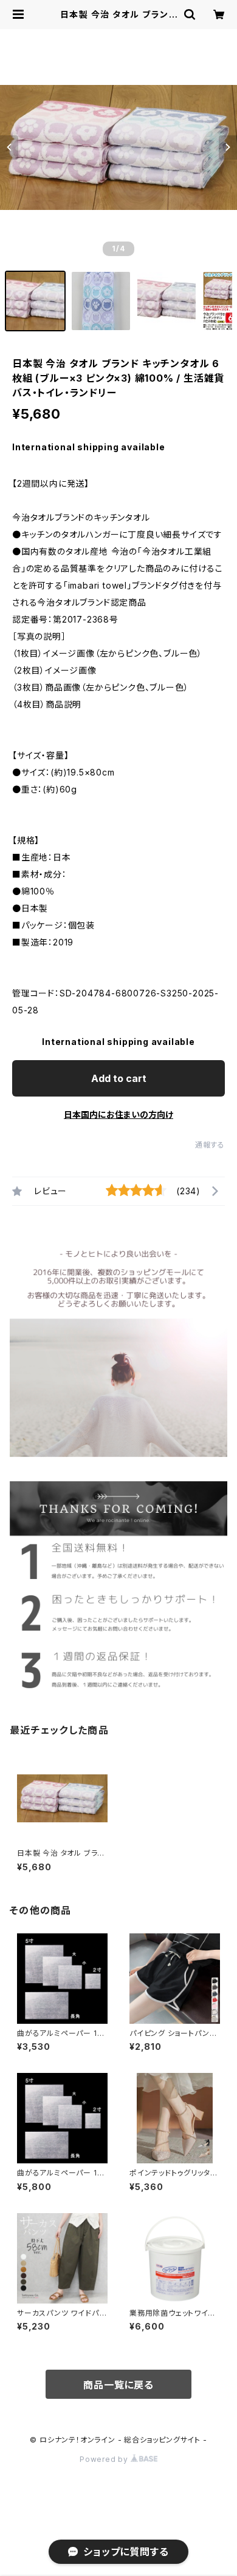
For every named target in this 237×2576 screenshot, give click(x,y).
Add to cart (119, 1078)
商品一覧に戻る (118, 2385)
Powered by (105, 2459)
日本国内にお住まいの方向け (118, 1114)
